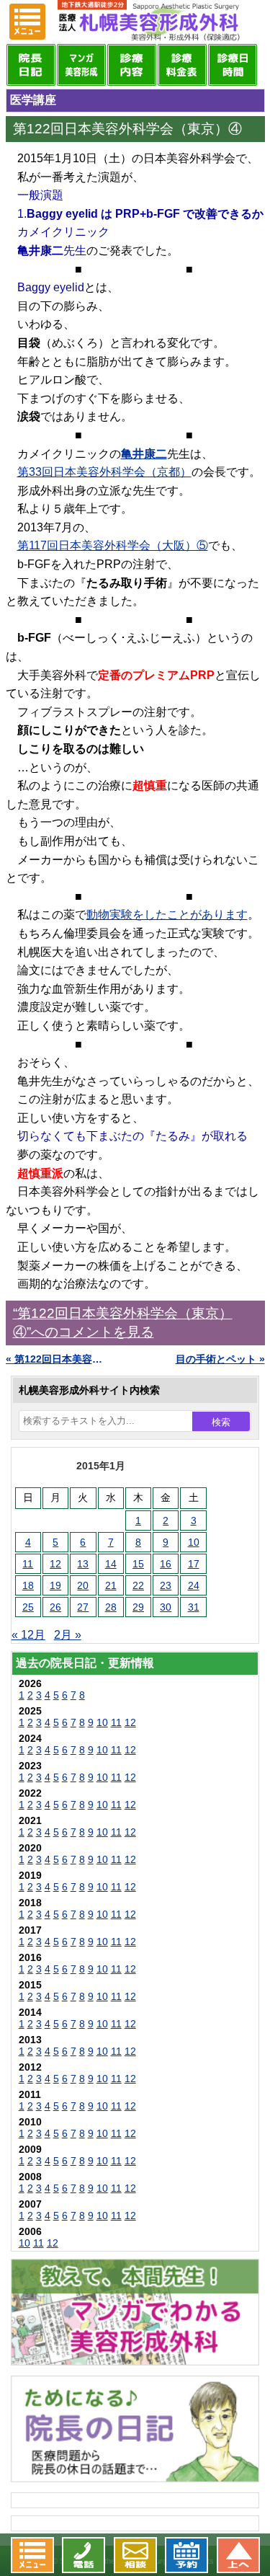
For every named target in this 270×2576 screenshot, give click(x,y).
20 (83, 1585)
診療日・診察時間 (233, 65)
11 (28, 1564)
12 (55, 1564)
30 (166, 1607)
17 (194, 1564)
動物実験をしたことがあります (167, 915)
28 (111, 1607)
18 (28, 1585)
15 (138, 1564)
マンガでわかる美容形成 (81, 65)
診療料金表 (182, 65)
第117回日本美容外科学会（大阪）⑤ (113, 545)
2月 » (68, 1635)
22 (138, 1585)
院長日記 (31, 65)
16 (166, 1564)
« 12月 (28, 1635)
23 (166, 1585)
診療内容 (132, 65)
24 (194, 1585)
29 (138, 1607)
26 (55, 1607)
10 (194, 1542)
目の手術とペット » (220, 1359)
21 (111, 1585)
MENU (27, 22)
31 (194, 1607)
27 (83, 1607)
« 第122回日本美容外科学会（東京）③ (58, 1359)
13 (83, 1564)
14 (111, 1564)
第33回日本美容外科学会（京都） (104, 472)
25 (28, 1607)
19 (55, 1585)
